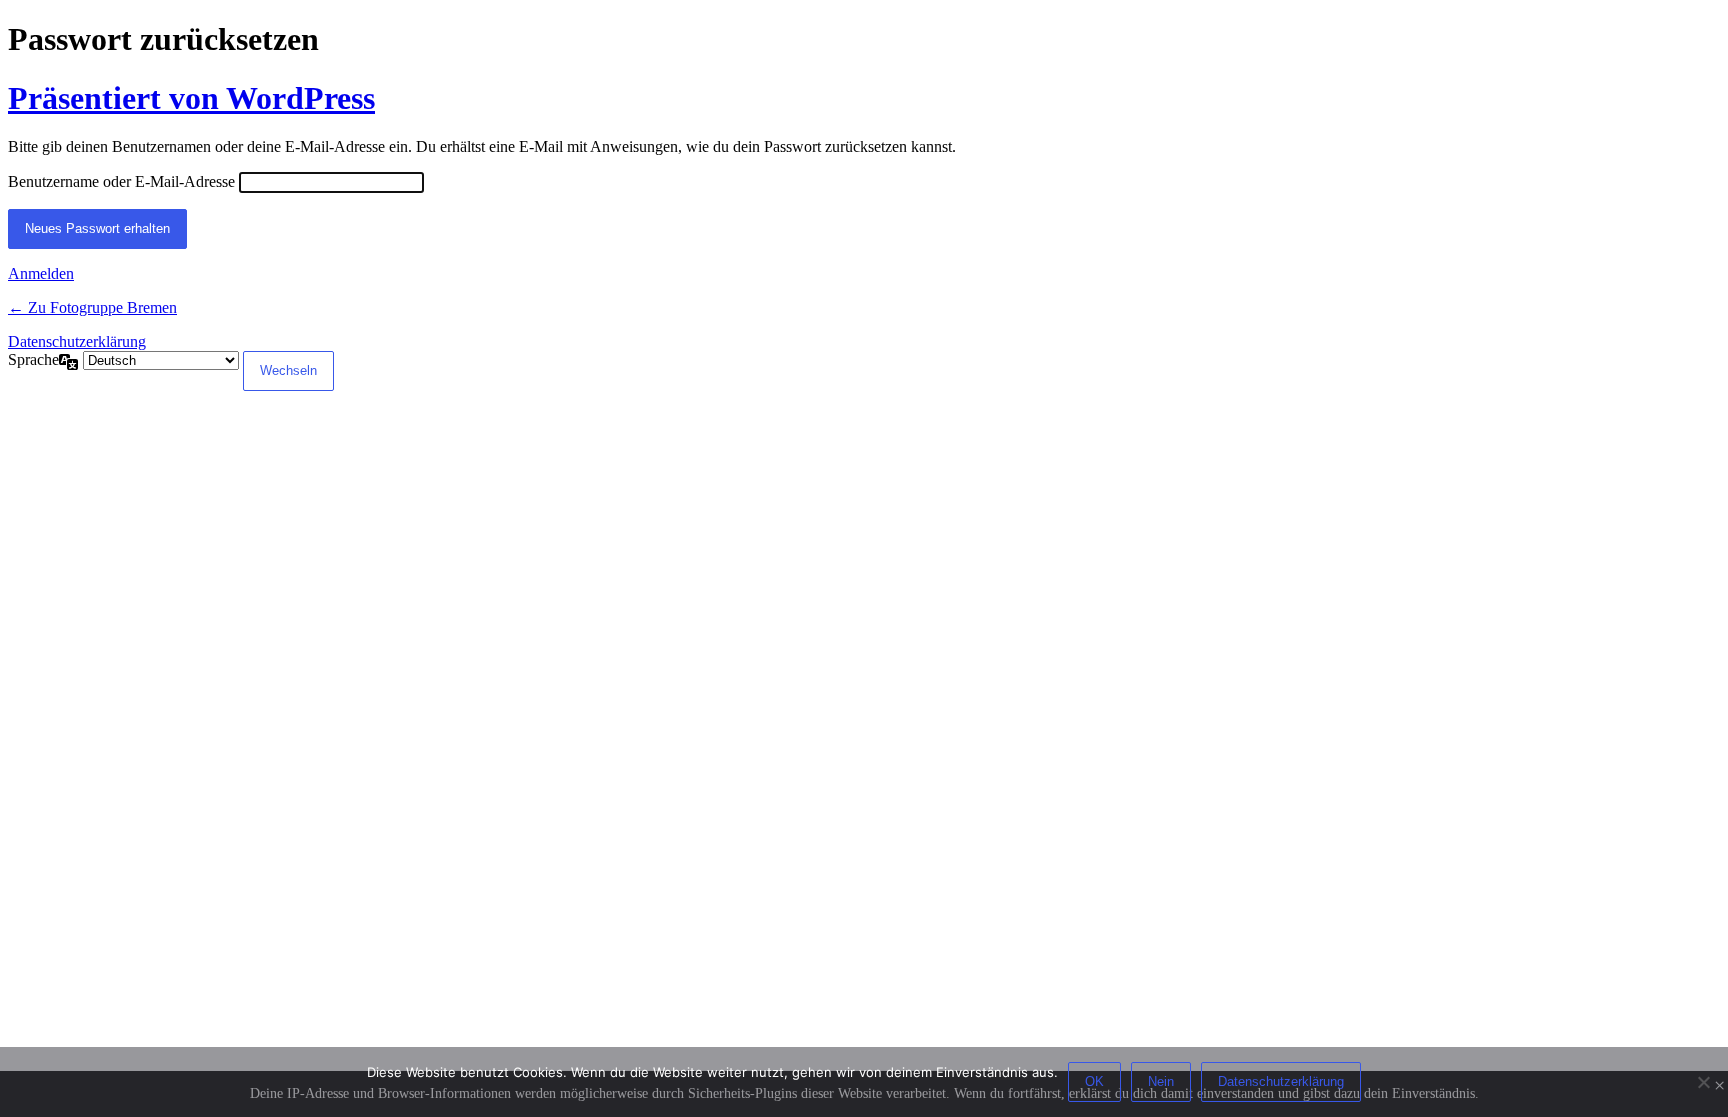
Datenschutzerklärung (77, 341)
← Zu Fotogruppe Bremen (92, 307)
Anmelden (41, 273)
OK (1094, 1081)
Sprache (33, 359)
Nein (1161, 1081)
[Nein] (1703, 1082)
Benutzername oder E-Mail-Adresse (121, 181)
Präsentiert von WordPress (191, 98)
